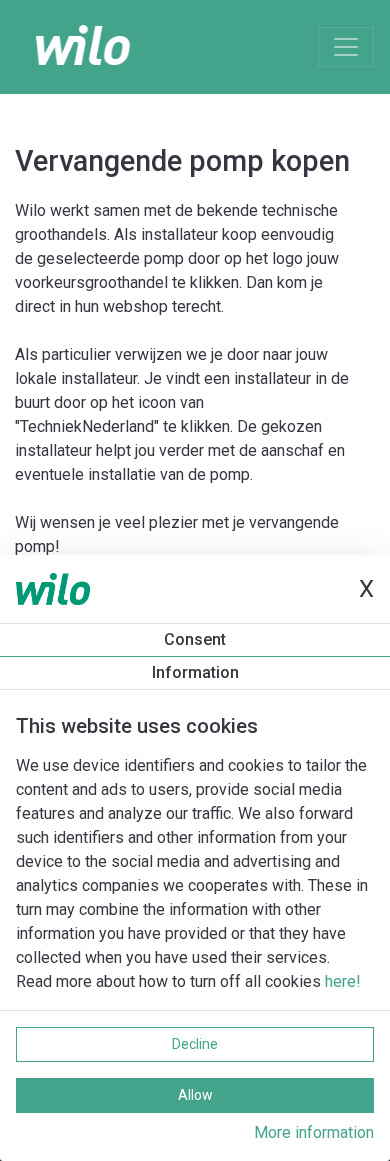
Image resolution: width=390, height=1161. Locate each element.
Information (195, 672)
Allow (195, 1095)
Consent (195, 639)
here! (343, 981)
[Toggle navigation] (346, 47)
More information (314, 1132)
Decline (195, 1044)
